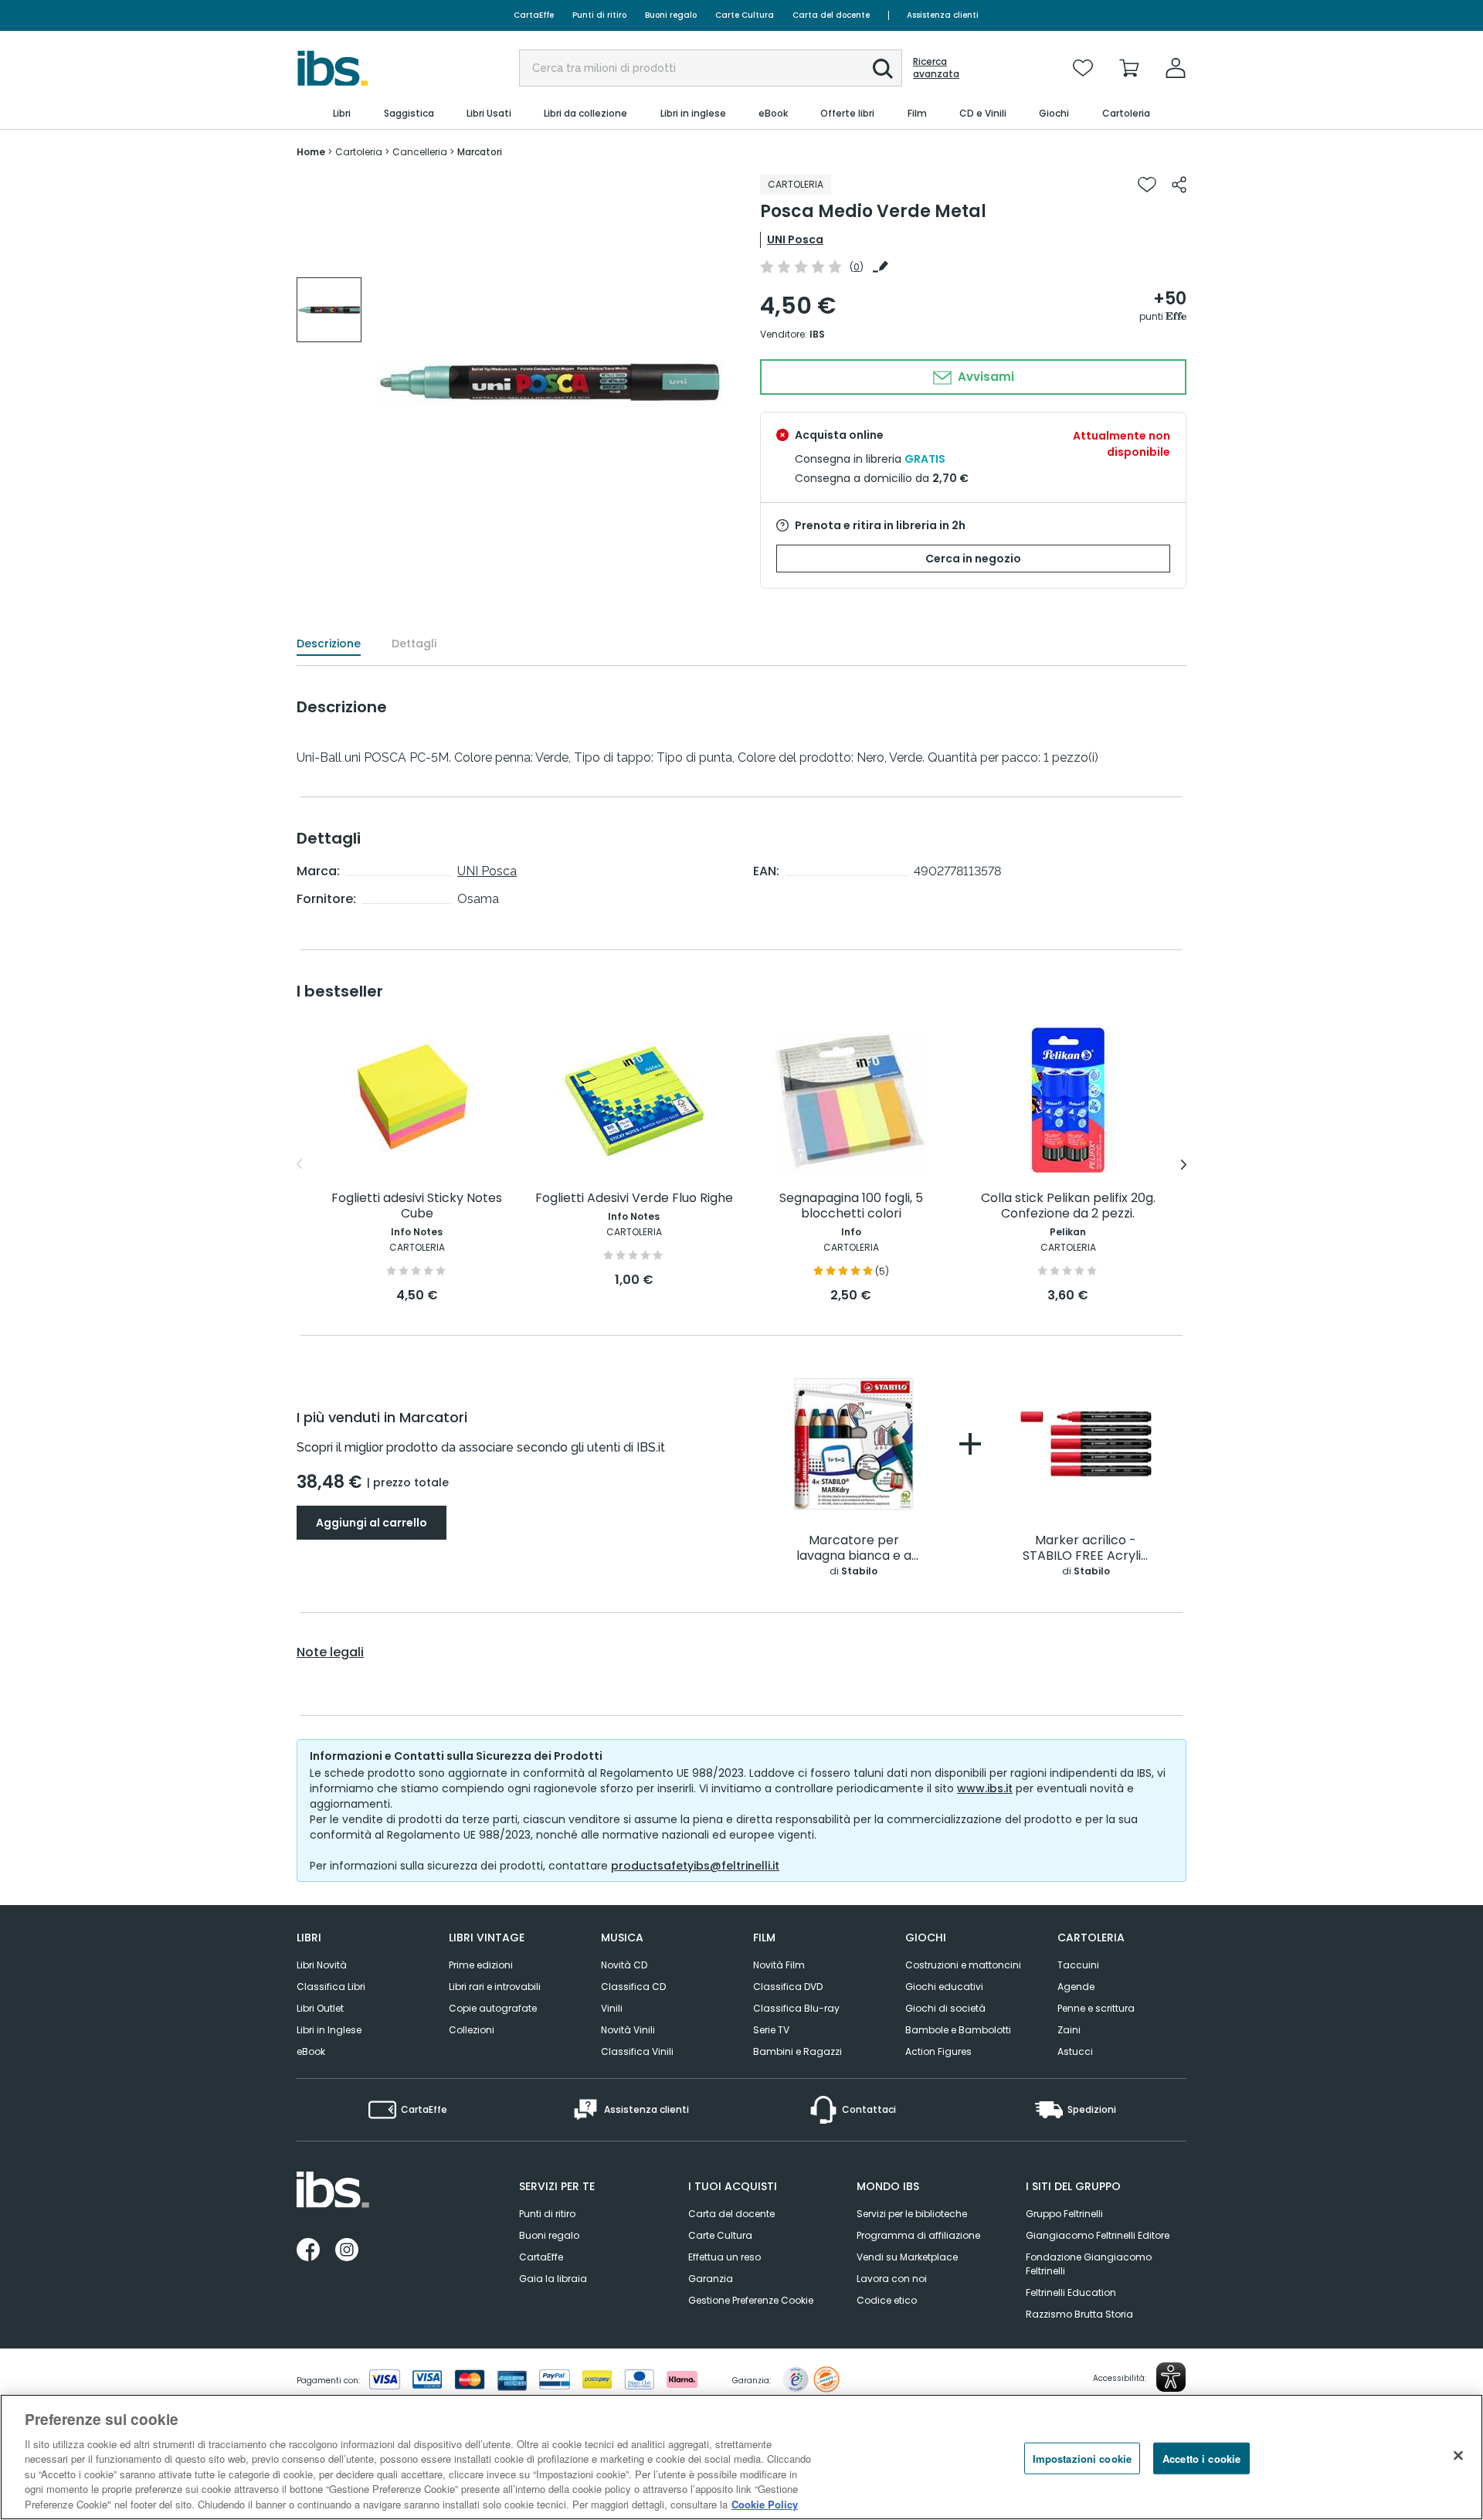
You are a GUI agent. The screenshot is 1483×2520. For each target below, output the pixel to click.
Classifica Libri (331, 1987)
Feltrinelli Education (1071, 2292)
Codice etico (887, 2300)
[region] (741, 2457)
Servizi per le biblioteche (912, 2214)
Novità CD (624, 1965)
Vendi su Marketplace (907, 2257)
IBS (817, 334)
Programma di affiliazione (918, 2235)
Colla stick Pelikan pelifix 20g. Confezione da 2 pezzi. (1068, 1206)
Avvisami (984, 377)
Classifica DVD (788, 1987)
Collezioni (472, 2030)
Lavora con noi (892, 2279)
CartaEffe (534, 15)
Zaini (1069, 2030)
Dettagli (414, 644)
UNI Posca (795, 239)
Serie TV (771, 2030)
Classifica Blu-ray (796, 2008)
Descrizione (329, 644)
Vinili (612, 2008)
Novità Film (779, 1965)
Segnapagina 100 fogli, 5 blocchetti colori (851, 1206)
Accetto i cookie (1201, 2458)
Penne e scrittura (1096, 2008)
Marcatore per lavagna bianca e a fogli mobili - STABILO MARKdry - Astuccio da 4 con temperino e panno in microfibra (854, 1549)
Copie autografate (493, 2008)
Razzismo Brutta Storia (1079, 2314)
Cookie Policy (765, 2504)
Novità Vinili (628, 2030)
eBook (311, 2051)
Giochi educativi (944, 1987)
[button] (883, 69)
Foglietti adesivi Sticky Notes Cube (417, 1206)
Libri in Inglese (329, 2030)
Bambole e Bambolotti (958, 2030)
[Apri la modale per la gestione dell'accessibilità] (1171, 2377)
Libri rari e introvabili (495, 1987)
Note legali (330, 1652)
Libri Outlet (320, 2008)
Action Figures (938, 2051)
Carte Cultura (745, 15)
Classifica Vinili (637, 2051)
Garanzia (711, 2279)
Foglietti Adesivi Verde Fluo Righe (634, 1199)
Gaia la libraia (553, 2279)
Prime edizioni (481, 1965)
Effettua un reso (725, 2257)
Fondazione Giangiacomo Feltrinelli (1089, 2264)
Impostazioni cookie (1082, 2458)
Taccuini (1078, 1965)
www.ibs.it (985, 1788)
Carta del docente (831, 15)
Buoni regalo (671, 15)
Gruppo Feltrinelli (1064, 2214)
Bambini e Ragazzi (797, 2051)
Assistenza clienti (943, 15)
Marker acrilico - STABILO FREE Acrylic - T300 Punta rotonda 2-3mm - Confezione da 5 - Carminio (1086, 1549)
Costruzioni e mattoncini (963, 1965)
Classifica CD (633, 1987)
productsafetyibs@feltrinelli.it (695, 1866)
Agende (1076, 1987)
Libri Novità (322, 1965)
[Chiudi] (1458, 2455)
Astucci (1075, 2051)
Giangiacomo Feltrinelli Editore (1098, 2235)
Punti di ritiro (599, 15)
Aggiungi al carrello (372, 1523)
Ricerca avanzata (936, 68)
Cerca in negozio (973, 559)
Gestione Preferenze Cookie (751, 2300)
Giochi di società (945, 2008)
